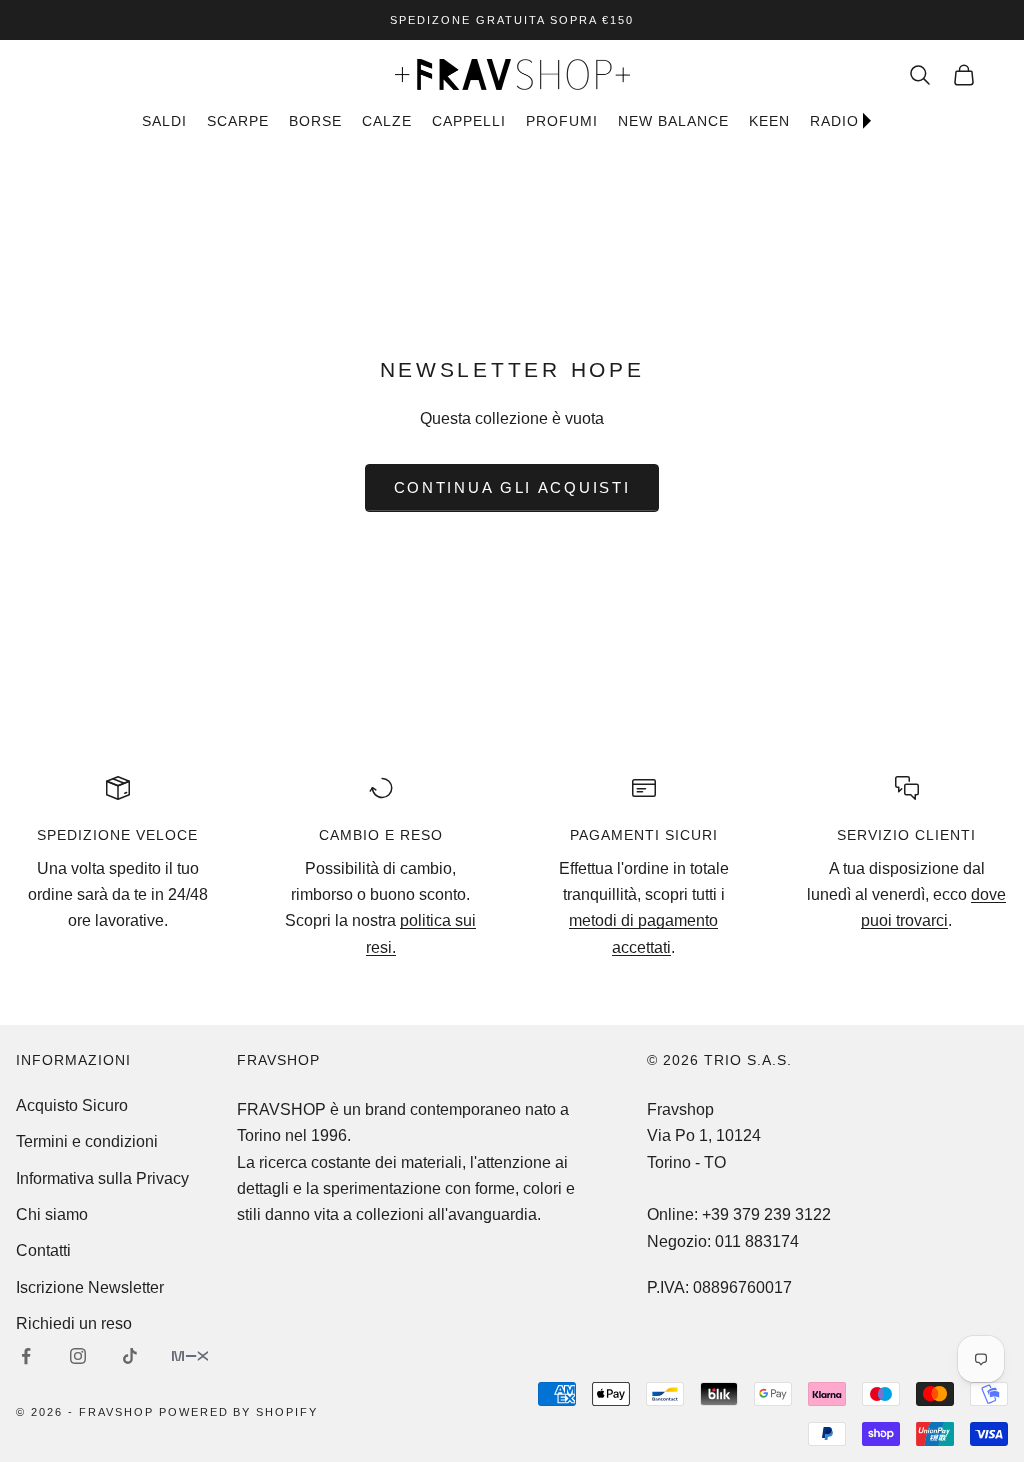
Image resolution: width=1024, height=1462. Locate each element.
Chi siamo (52, 1214)
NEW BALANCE (673, 121)
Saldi (164, 121)
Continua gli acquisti (512, 487)
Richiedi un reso (74, 1323)
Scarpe (238, 121)
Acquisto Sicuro (72, 1105)
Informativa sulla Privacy (102, 1178)
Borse (315, 121)
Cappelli (469, 121)
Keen (769, 121)
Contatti (43, 1250)
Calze (387, 121)
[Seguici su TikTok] (130, 1356)
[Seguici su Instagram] (78, 1356)
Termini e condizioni (87, 1141)
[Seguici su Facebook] (26, 1356)
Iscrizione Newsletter (90, 1287)
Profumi (562, 121)
